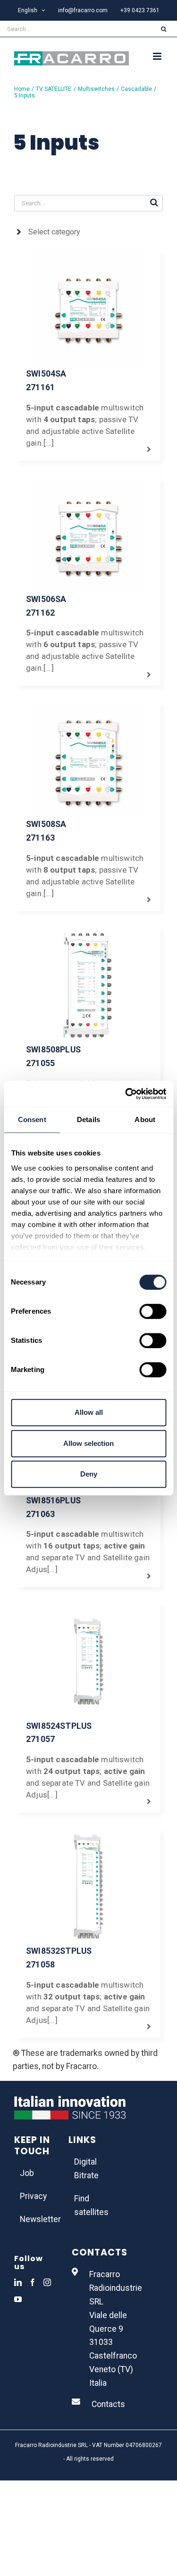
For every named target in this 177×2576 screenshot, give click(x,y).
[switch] (153, 1311)
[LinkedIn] (18, 2282)
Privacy (33, 2196)
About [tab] (145, 1119)
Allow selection (88, 1443)
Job (27, 2173)
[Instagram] (47, 2282)
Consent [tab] (32, 1119)
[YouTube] (18, 2299)
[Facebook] (33, 2282)
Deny (89, 1474)
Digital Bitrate (86, 2169)
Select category (54, 232)
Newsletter (35, 2219)
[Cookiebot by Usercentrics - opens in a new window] (126, 1094)
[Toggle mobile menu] (158, 56)
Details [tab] (88, 1119)
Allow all (89, 1412)
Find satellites (89, 2205)
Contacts (108, 2404)
